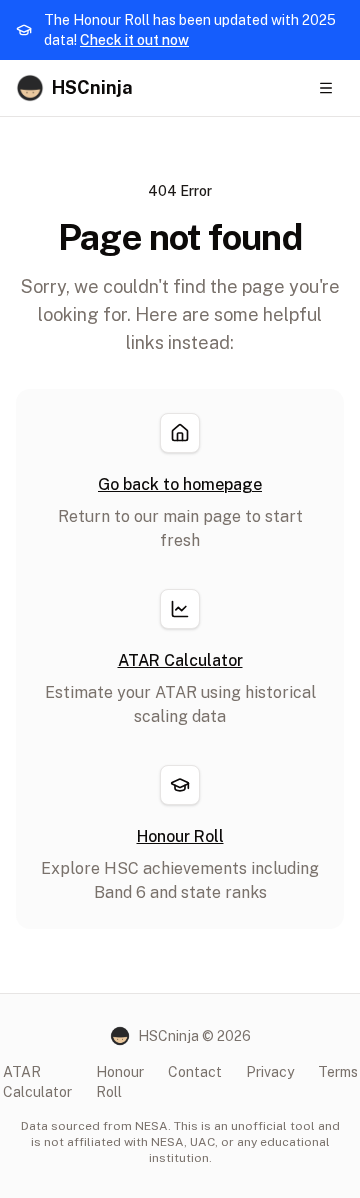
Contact (195, 1072)
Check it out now (134, 40)
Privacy (270, 1072)
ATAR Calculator (37, 1082)
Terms (338, 1072)
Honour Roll (120, 1082)
